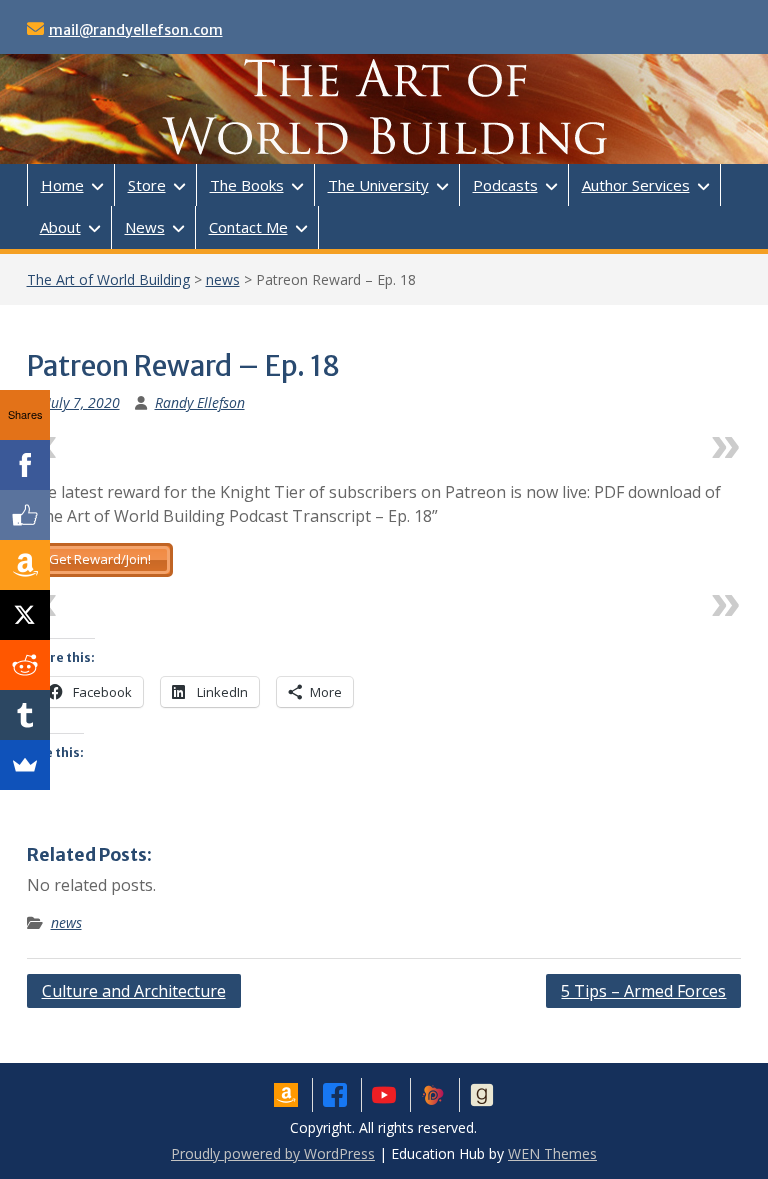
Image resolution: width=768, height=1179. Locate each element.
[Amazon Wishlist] (25, 565)
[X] (25, 615)
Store (147, 185)
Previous (101, 442)
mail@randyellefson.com (136, 30)
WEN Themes (552, 1153)
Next (683, 442)
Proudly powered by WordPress (273, 1153)
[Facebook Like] (25, 515)
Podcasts (505, 185)
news (223, 279)
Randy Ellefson (200, 402)
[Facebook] (25, 465)
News (145, 227)
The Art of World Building (108, 279)
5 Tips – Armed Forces (643, 991)
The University (378, 185)
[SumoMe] (25, 765)
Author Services (636, 185)
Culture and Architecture (134, 991)
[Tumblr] (25, 715)
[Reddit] (25, 665)
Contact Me (248, 227)
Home (62, 185)
